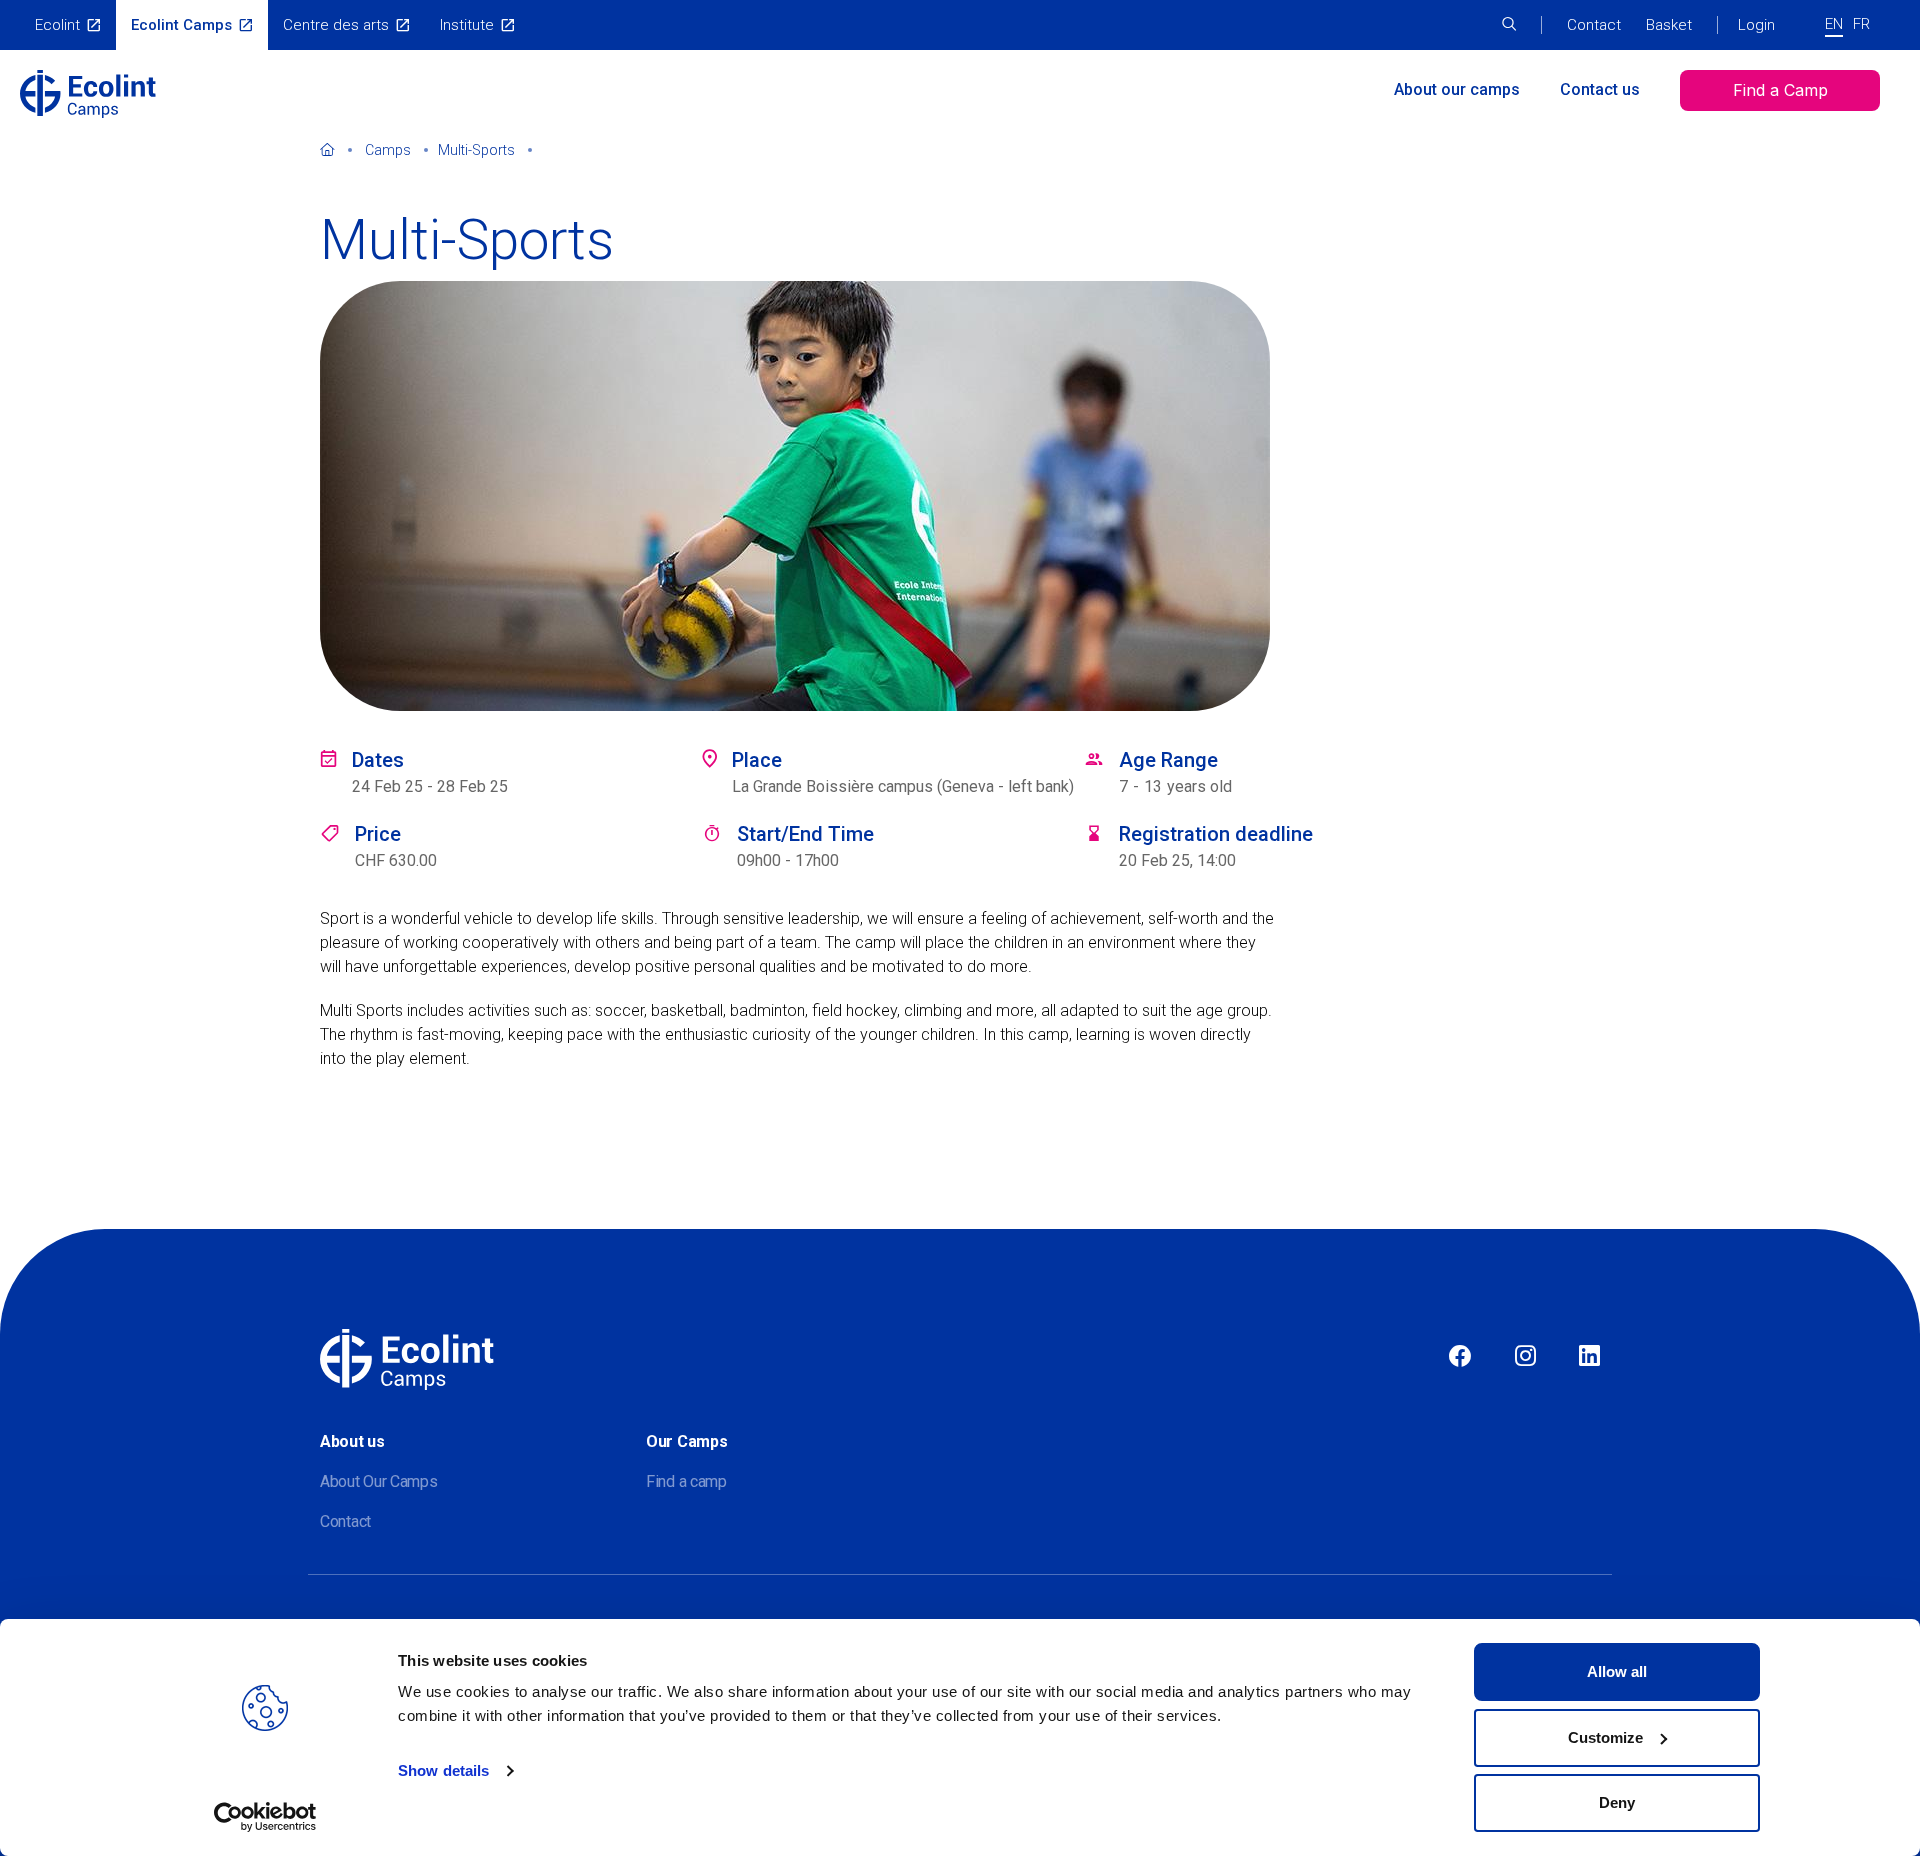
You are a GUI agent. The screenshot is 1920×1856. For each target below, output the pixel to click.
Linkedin (1589, 1357)
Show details (443, 1770)
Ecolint (57, 25)
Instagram (1525, 1357)
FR (1861, 24)
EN (1834, 24)
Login (1756, 25)
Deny (1617, 1802)
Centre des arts (336, 25)
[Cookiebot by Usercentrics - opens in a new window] (265, 1817)
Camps (388, 150)
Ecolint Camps (181, 25)
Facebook (1460, 1357)
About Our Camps (379, 1481)
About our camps (1457, 89)
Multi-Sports (476, 150)
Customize (1605, 1737)
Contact (1594, 25)
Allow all (1617, 1671)
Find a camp (686, 1481)
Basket (1669, 25)
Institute (467, 25)
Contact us (1600, 89)
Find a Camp (1780, 90)
